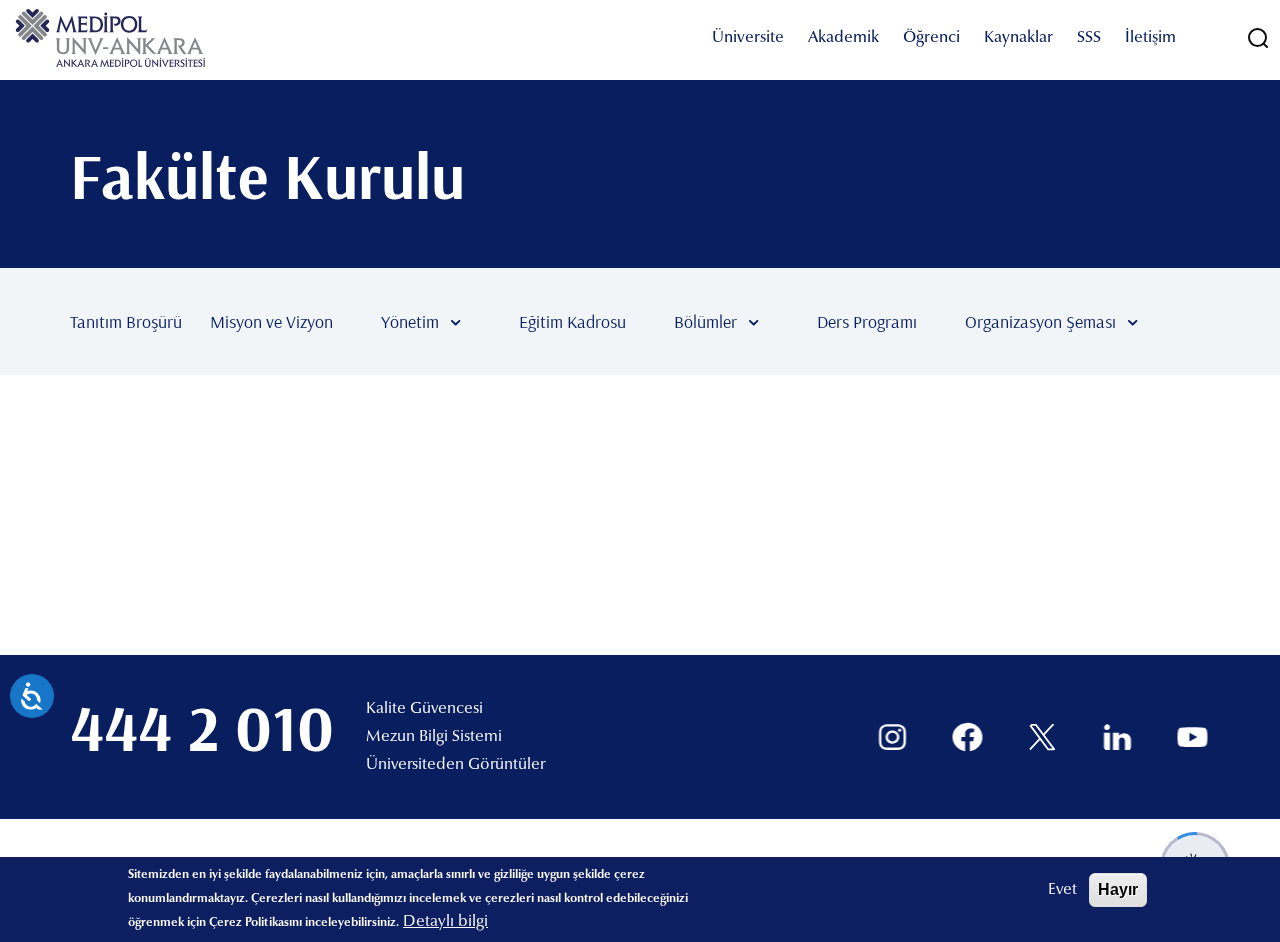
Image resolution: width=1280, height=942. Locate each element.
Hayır (1118, 889)
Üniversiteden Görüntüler (455, 765)
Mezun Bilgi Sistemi (434, 737)
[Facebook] (967, 737)
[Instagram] (892, 737)
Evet (1062, 890)
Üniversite (748, 38)
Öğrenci (931, 38)
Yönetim (410, 321)
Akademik (843, 38)
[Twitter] (1042, 737)
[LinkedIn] (1117, 737)
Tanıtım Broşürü (126, 321)
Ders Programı (867, 321)
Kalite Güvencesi (424, 709)
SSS (1089, 38)
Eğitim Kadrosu (572, 321)
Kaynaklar (1018, 38)
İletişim (1150, 38)
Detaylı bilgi (445, 922)
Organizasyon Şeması (1040, 321)
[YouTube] (1192, 737)
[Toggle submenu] (485, 322)
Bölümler (705, 321)
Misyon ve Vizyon (271, 321)
